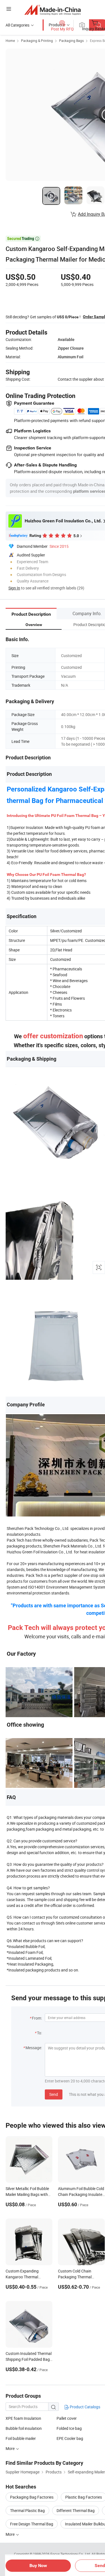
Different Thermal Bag (76, 2510)
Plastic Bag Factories (84, 2497)
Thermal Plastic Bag (27, 2510)
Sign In (14, 588)
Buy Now (38, 2566)
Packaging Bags (71, 41)
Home (10, 41)
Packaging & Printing (37, 41)
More (11, 2534)
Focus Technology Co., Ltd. (71, 2554)
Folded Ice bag (69, 2428)
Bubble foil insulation (24, 2428)
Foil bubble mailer (21, 2438)
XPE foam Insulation (23, 2418)
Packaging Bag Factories (32, 2497)
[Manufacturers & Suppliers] (53, 10)
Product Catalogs (85, 2407)
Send (54, 2094)
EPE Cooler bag (70, 2438)
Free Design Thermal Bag (32, 2524)
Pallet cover (67, 2418)
